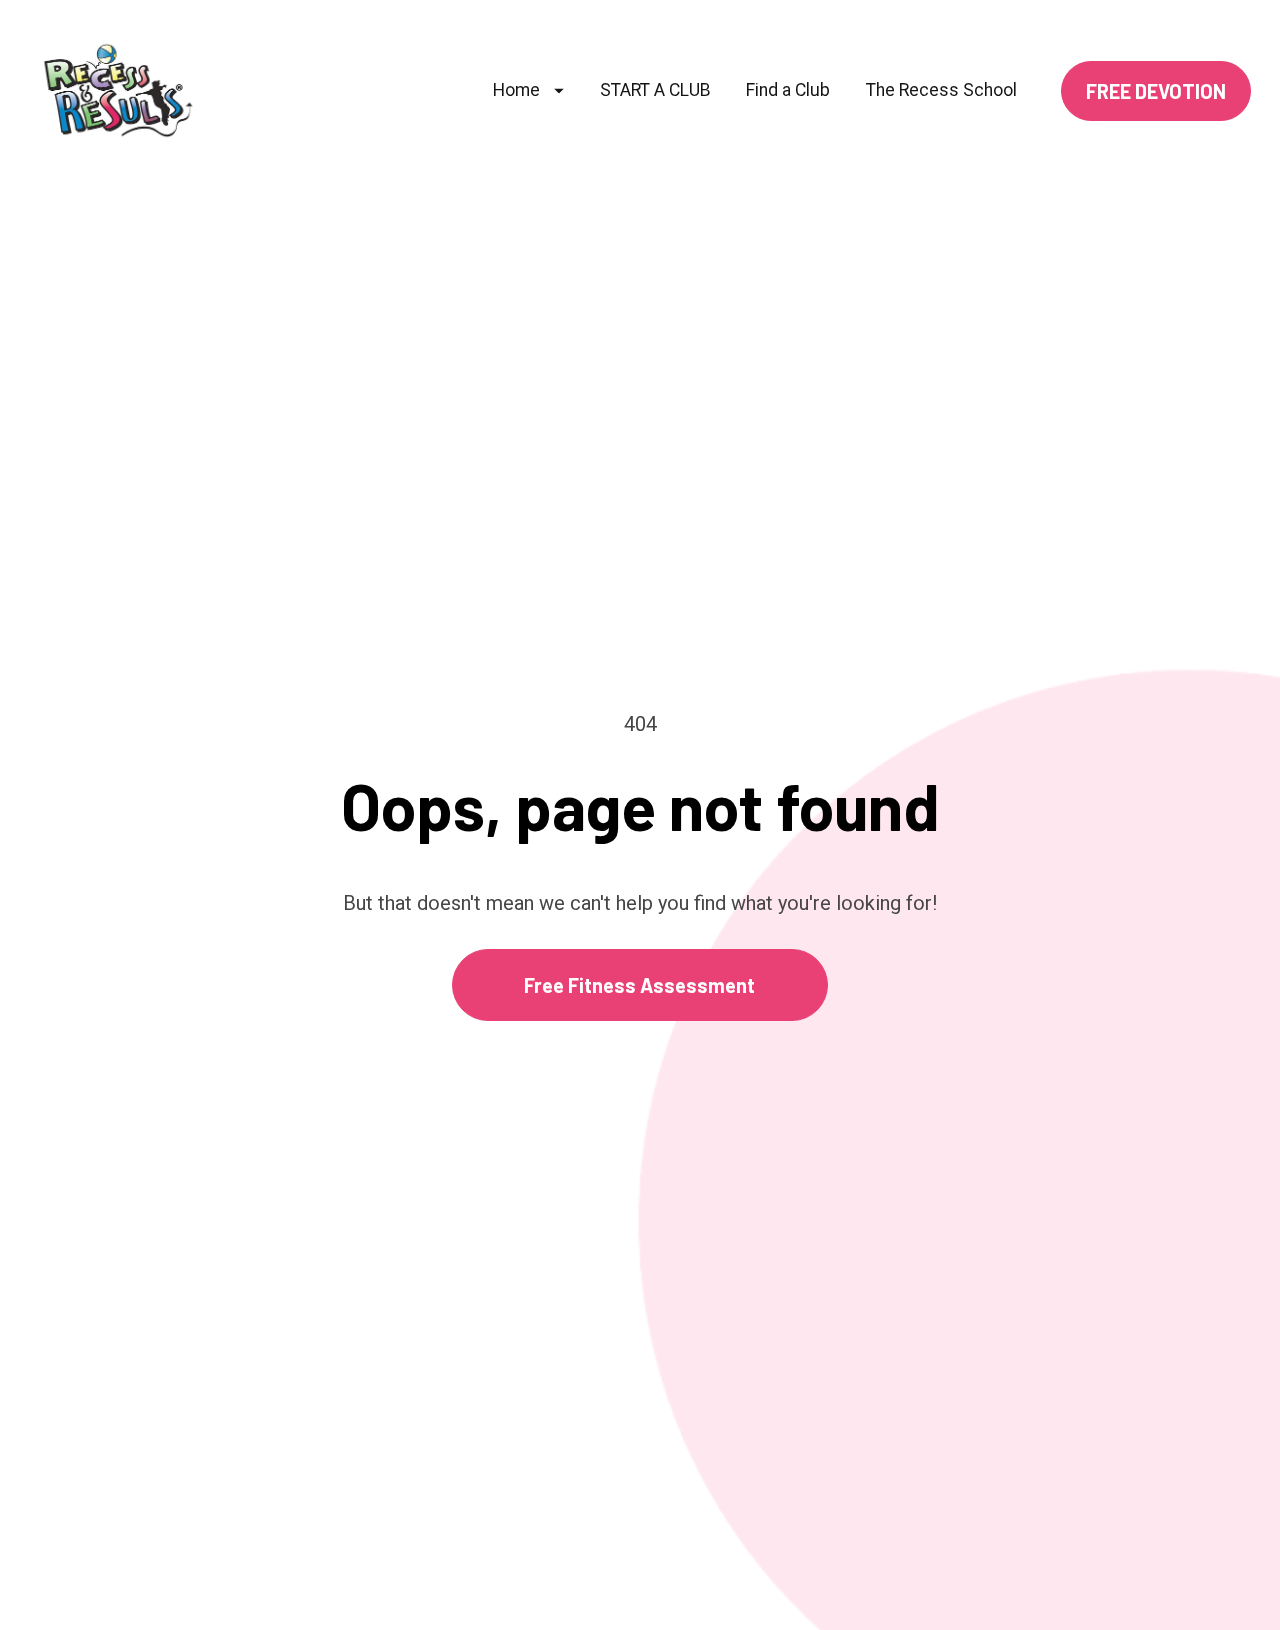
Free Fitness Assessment (639, 985)
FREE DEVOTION (1156, 91)
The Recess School (941, 90)
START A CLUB (655, 90)
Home (516, 90)
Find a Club (788, 90)
